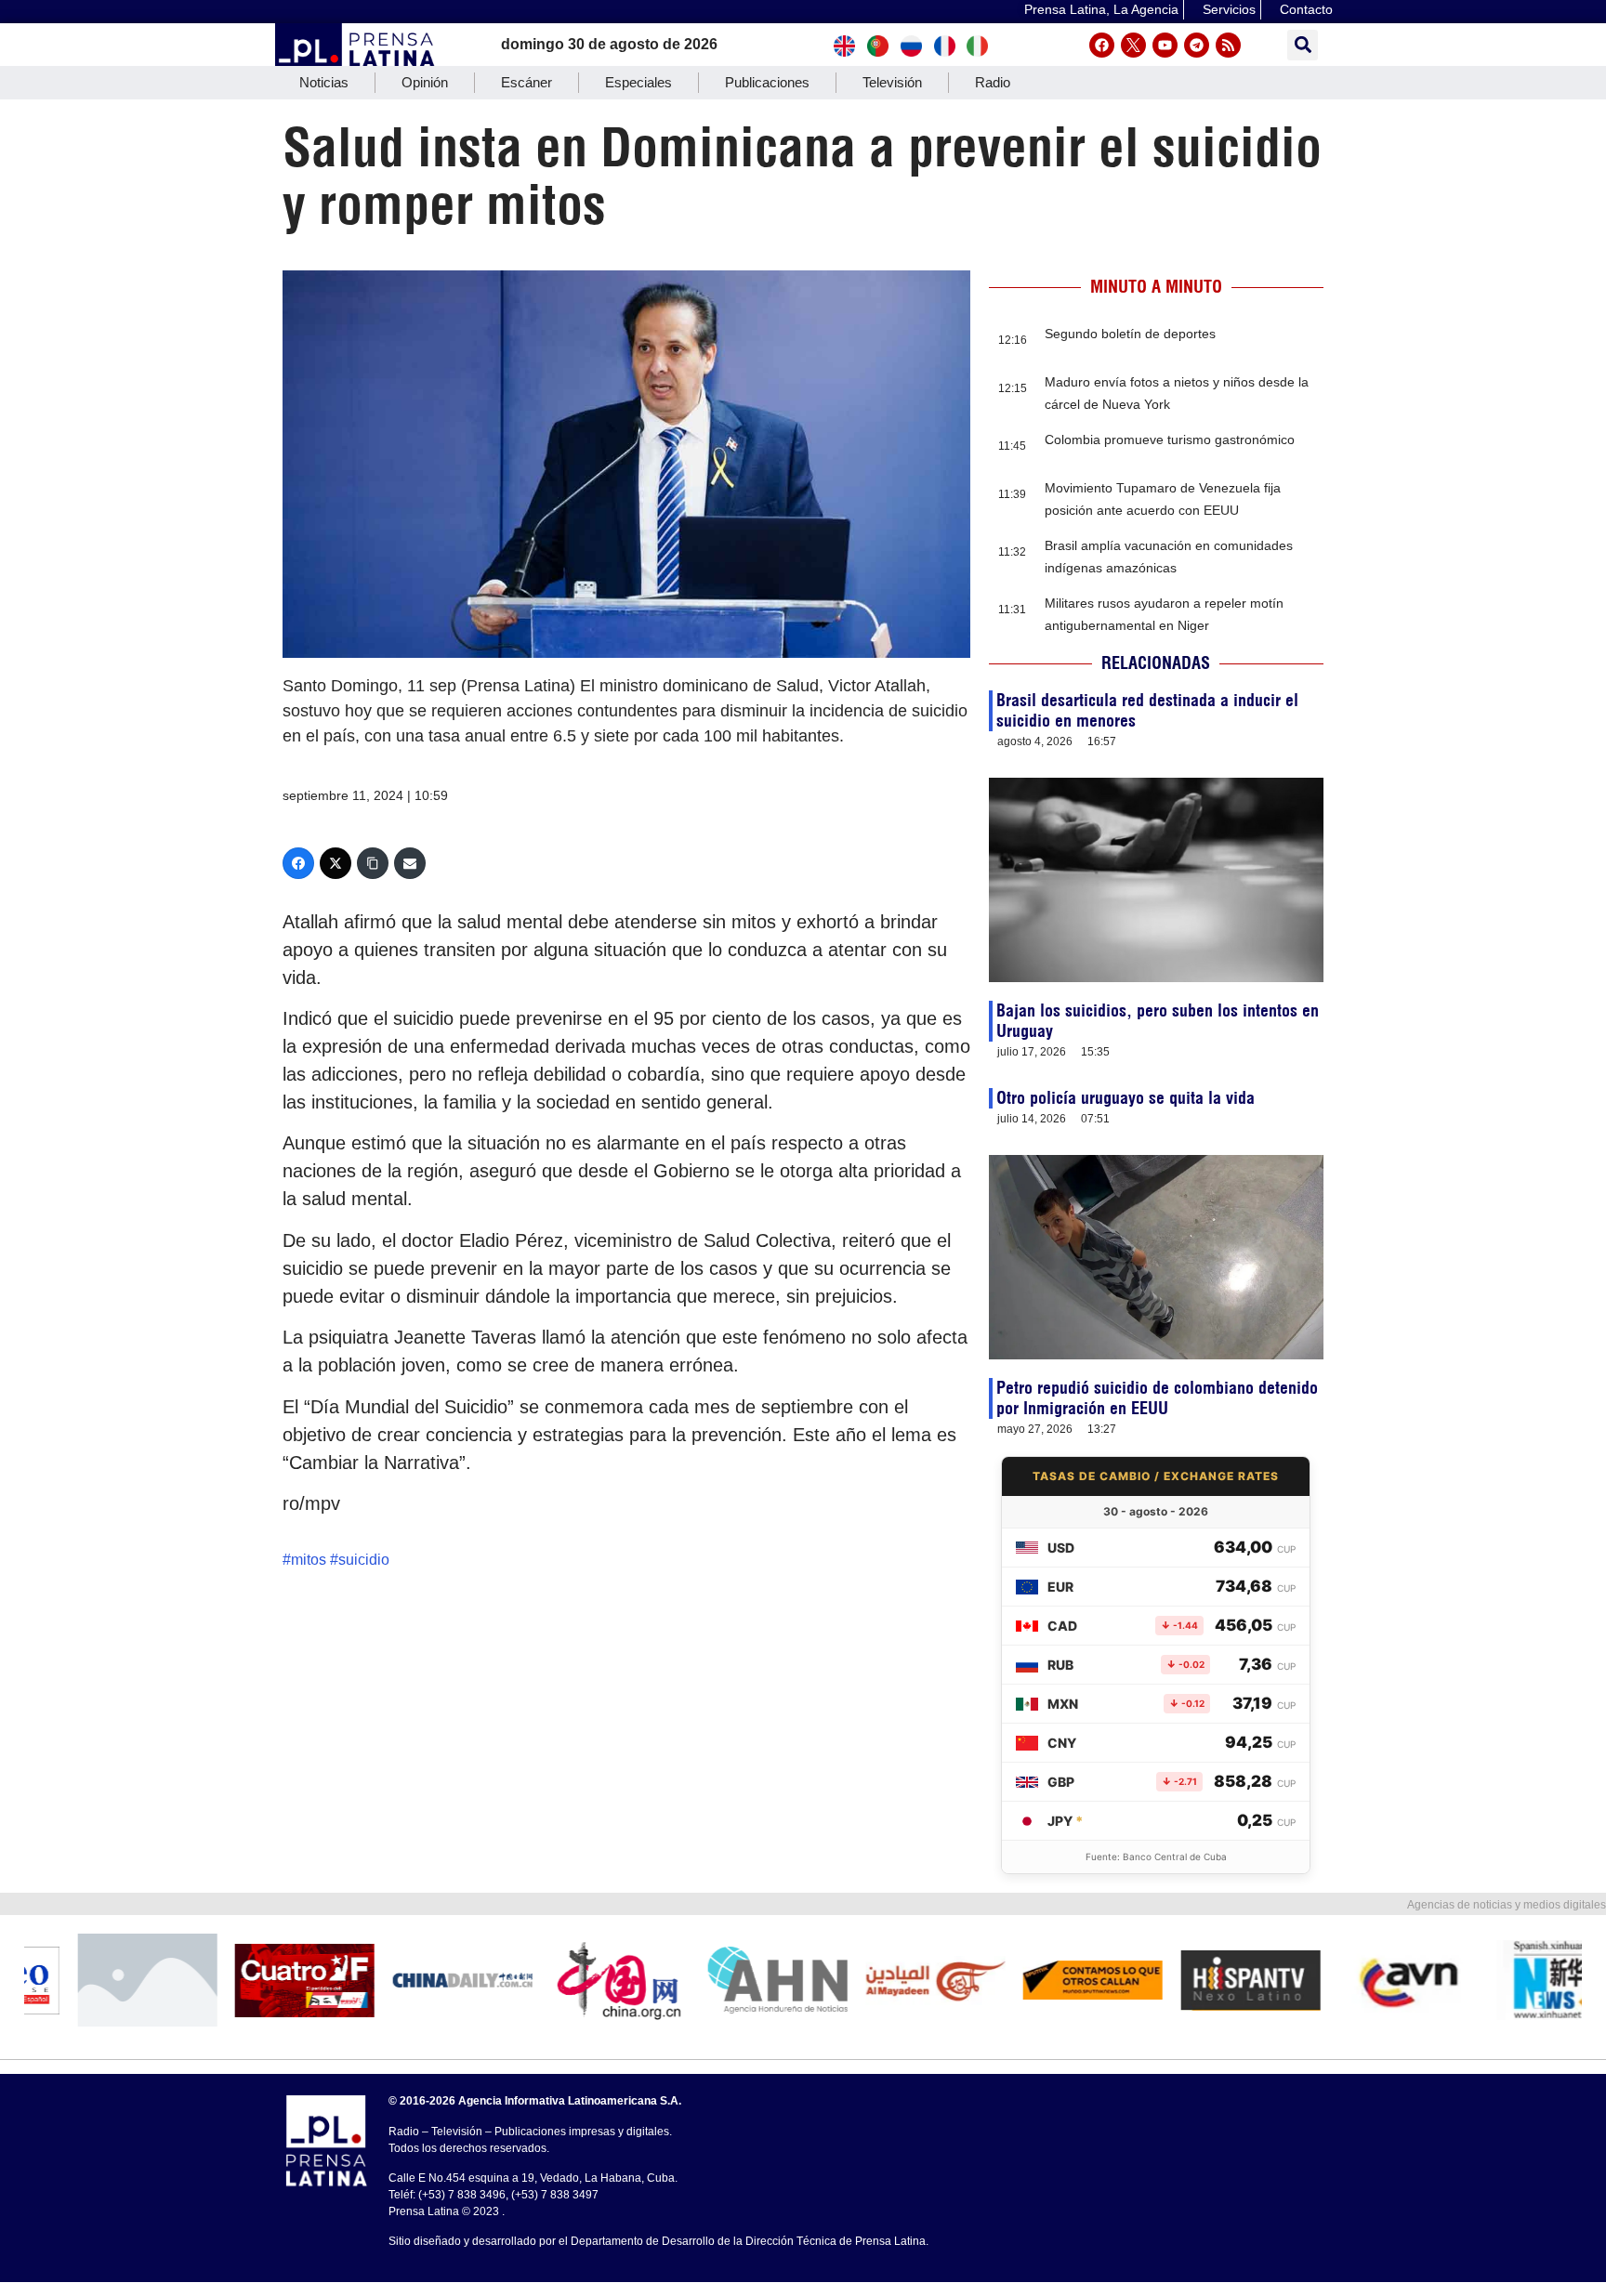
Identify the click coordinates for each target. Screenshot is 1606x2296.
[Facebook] (1102, 45)
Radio (993, 82)
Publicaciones (767, 82)
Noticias (324, 82)
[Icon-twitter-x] (1133, 45)
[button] (1303, 45)
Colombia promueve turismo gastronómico (1170, 440)
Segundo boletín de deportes (1130, 334)
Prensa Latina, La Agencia (1101, 9)
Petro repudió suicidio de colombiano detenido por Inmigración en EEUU (1157, 1398)
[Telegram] (1197, 45)
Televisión (892, 82)
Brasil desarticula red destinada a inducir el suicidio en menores (1147, 710)
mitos (309, 1560)
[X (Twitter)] (336, 863)
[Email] (410, 863)
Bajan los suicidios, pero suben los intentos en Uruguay (1158, 1021)
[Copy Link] (373, 863)
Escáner (527, 82)
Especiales (638, 82)
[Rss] (1228, 45)
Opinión (425, 82)
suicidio (364, 1560)
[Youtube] (1165, 45)
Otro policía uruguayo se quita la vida (1126, 1098)
